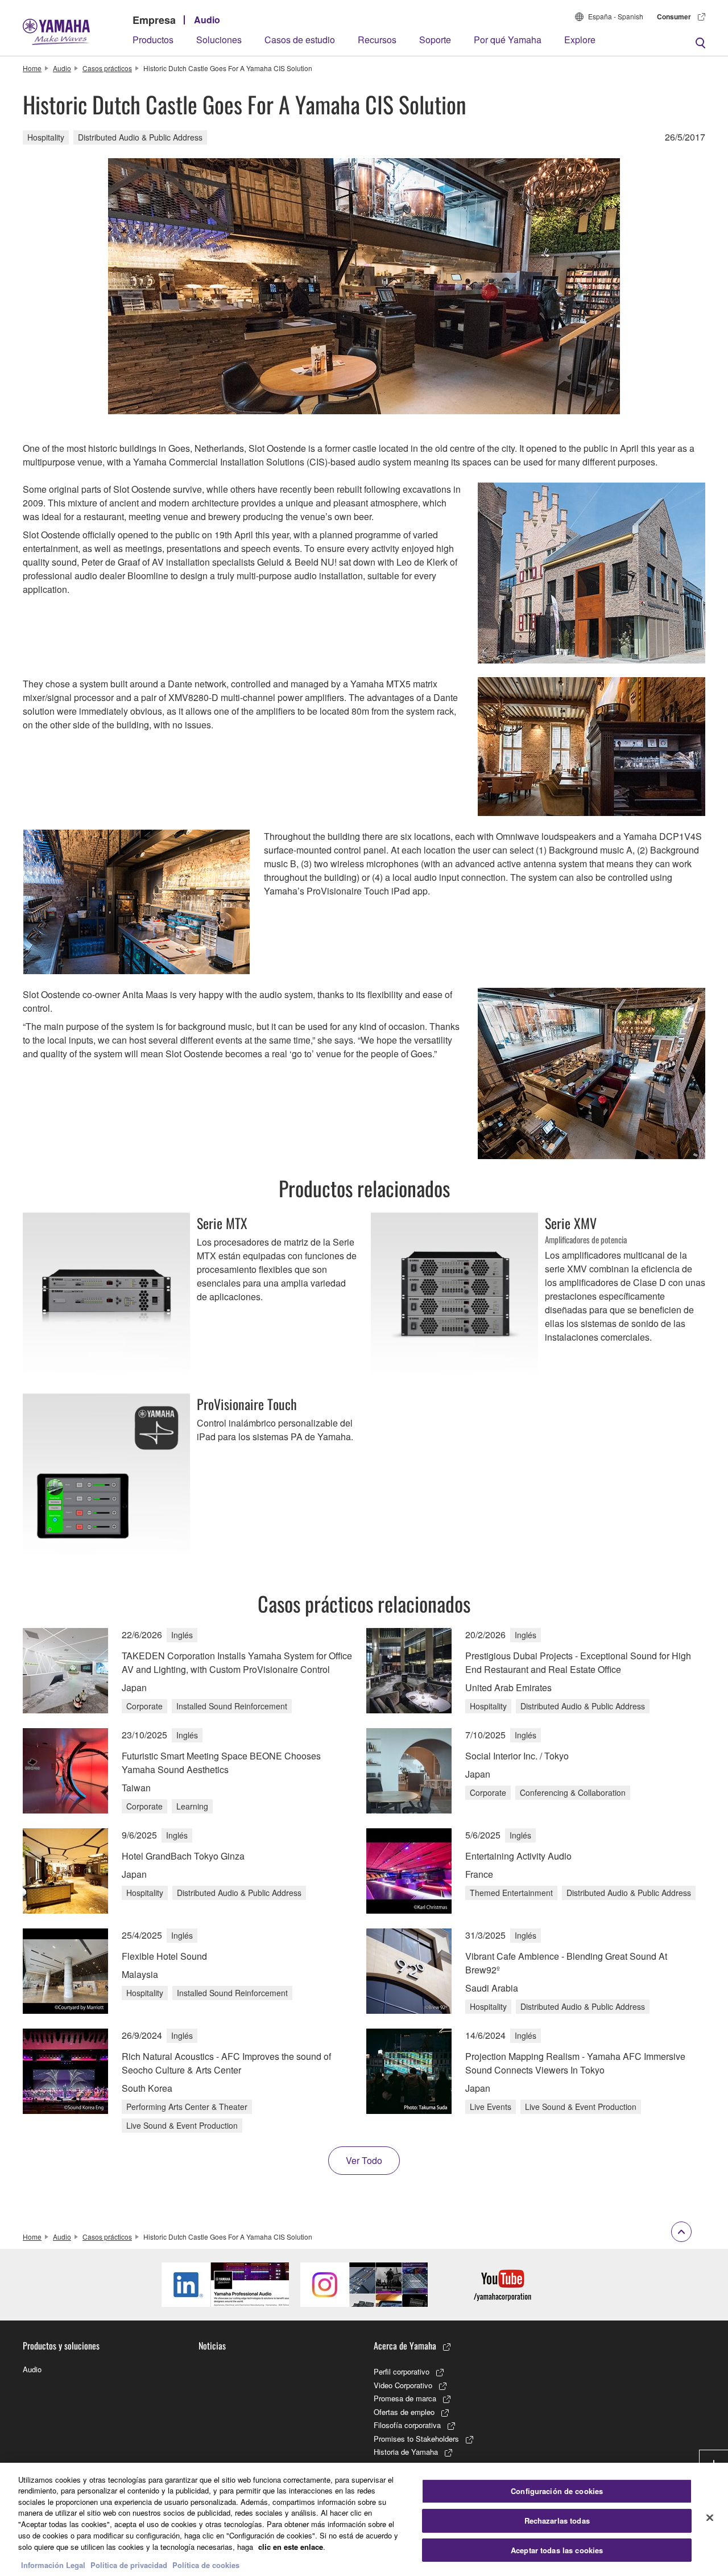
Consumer (674, 17)
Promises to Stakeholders (416, 2439)
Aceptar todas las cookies (557, 2550)
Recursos (377, 40)
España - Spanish (616, 16)
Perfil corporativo (402, 2371)
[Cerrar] (710, 2518)
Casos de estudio (300, 40)
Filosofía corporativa (407, 2425)
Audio (207, 20)
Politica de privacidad (129, 2564)
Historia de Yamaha (406, 2452)
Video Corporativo (403, 2385)
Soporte (435, 40)
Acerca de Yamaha (405, 2346)
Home (32, 68)
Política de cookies (206, 2564)
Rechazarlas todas (557, 2521)
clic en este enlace (291, 2546)
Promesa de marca (405, 2398)
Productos (153, 40)
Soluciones (219, 40)
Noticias (212, 2346)
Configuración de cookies (557, 2491)
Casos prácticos (107, 68)
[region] (364, 2519)
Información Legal (53, 2564)
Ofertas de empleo (404, 2412)
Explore (580, 40)
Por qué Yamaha (508, 40)
